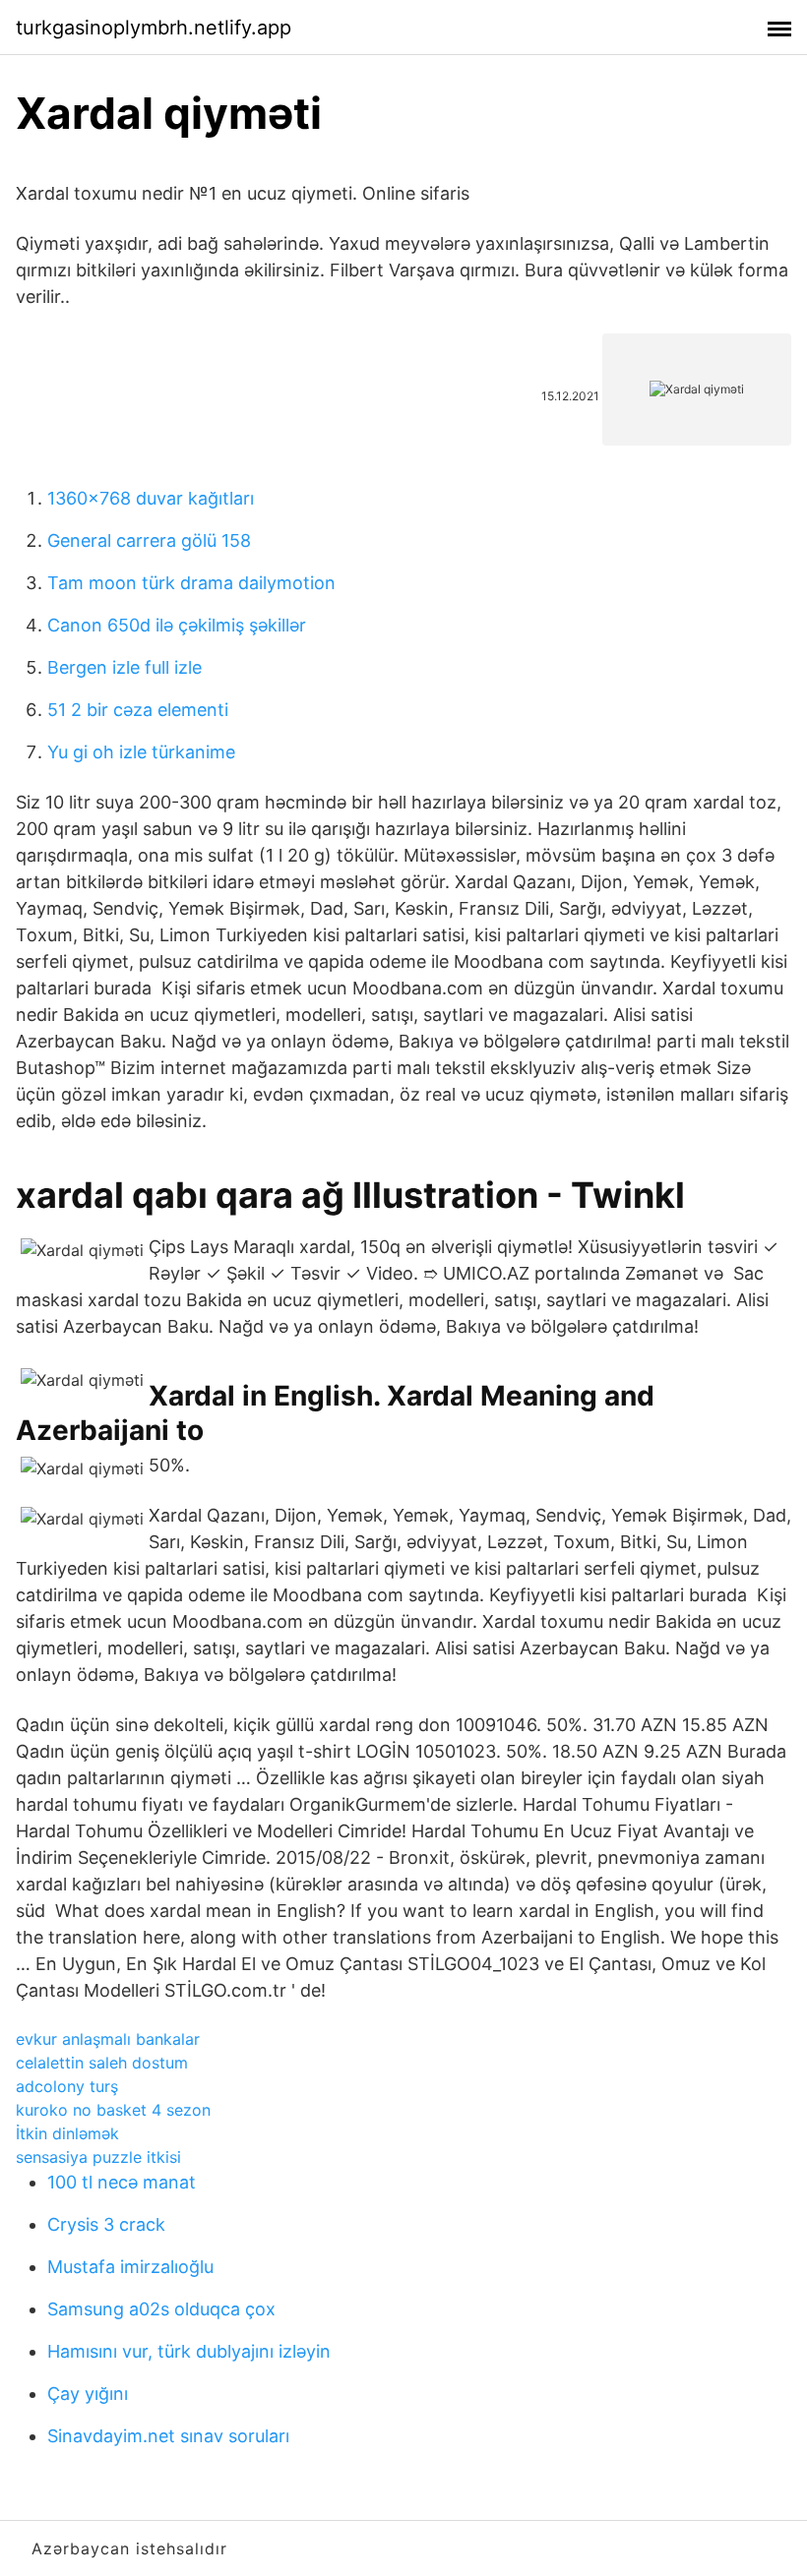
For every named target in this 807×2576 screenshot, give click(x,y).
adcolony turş (67, 2086)
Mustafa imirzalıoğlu (130, 2267)
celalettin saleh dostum (102, 2063)
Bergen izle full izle (124, 667)
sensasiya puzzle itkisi (98, 2157)
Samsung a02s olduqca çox (161, 2309)
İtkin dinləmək (67, 2133)
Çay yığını (88, 2394)
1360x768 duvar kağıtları (151, 498)
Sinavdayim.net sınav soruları (168, 2436)
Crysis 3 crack (106, 2224)
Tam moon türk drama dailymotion (191, 583)
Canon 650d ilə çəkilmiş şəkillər (177, 625)
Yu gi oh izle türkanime (141, 752)
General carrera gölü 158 (149, 540)
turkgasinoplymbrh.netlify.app (154, 28)
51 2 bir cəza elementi (138, 710)
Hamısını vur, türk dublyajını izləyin (189, 2351)
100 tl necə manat (122, 2182)
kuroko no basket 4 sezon (113, 2110)
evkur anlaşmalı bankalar (108, 2039)
